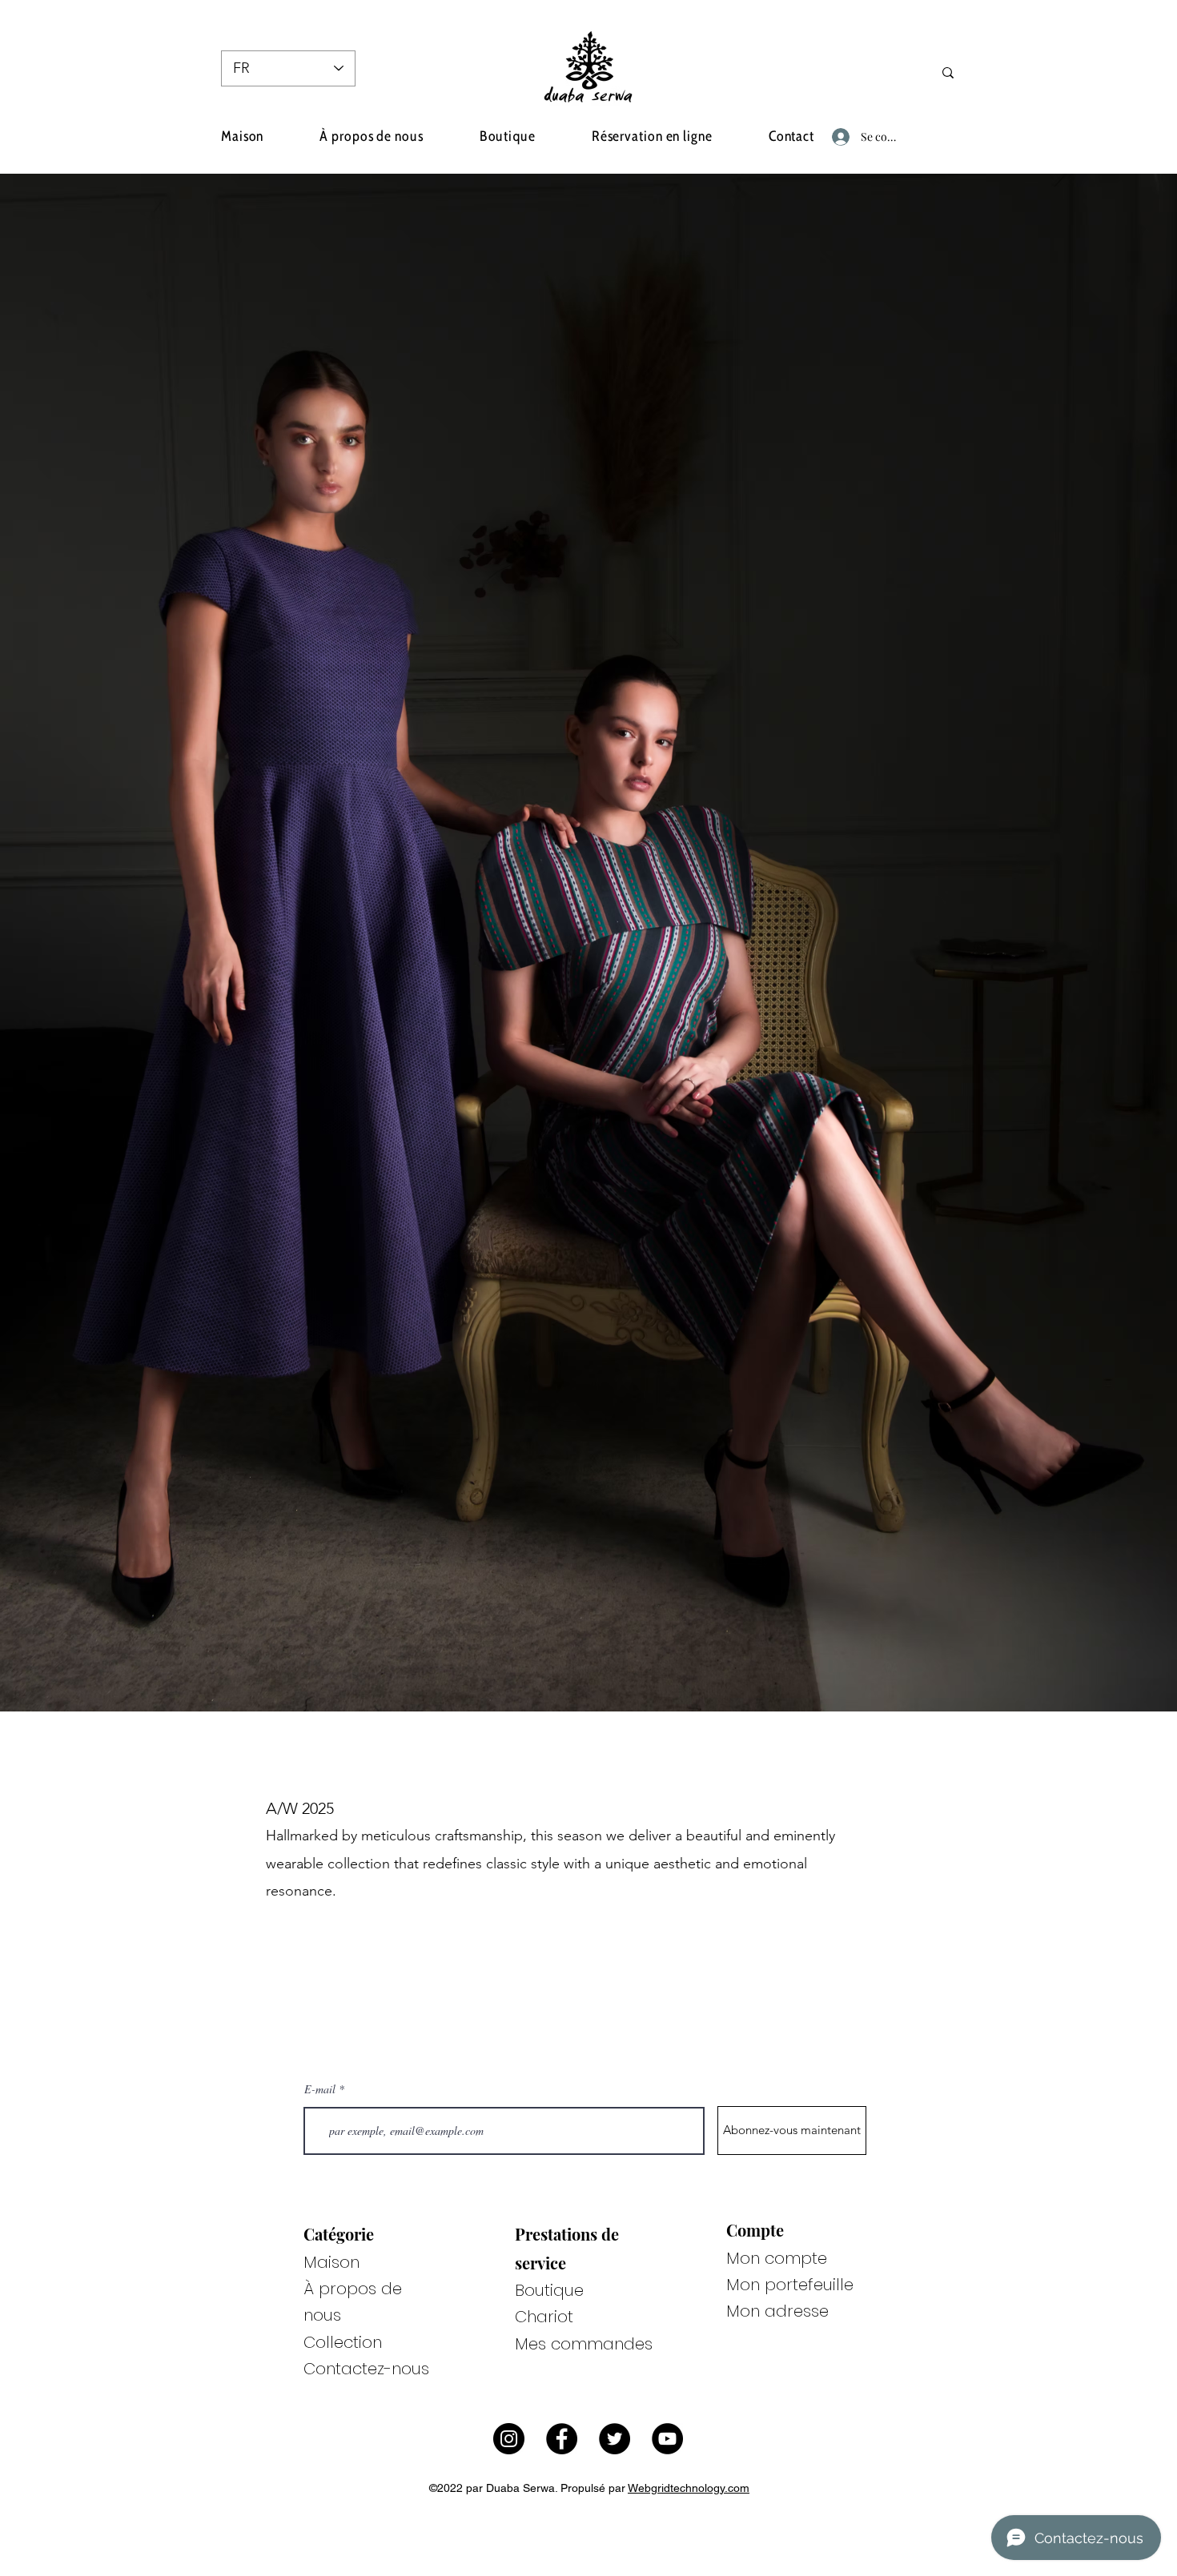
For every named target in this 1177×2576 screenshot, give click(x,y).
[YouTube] (667, 2439)
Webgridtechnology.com (689, 2488)
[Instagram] (509, 2439)
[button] (937, 136)
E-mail (320, 2089)
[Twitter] (615, 2439)
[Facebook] (562, 2439)
